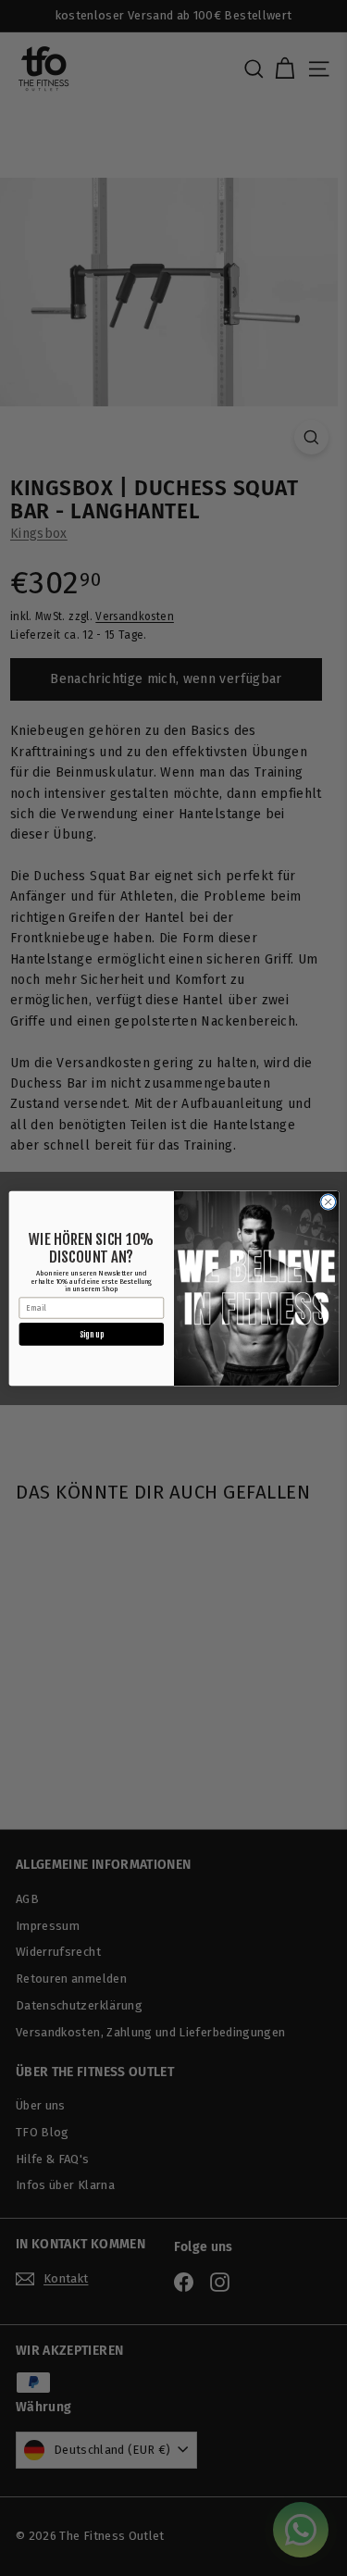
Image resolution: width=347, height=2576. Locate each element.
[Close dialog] (328, 1201)
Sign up (91, 1333)
